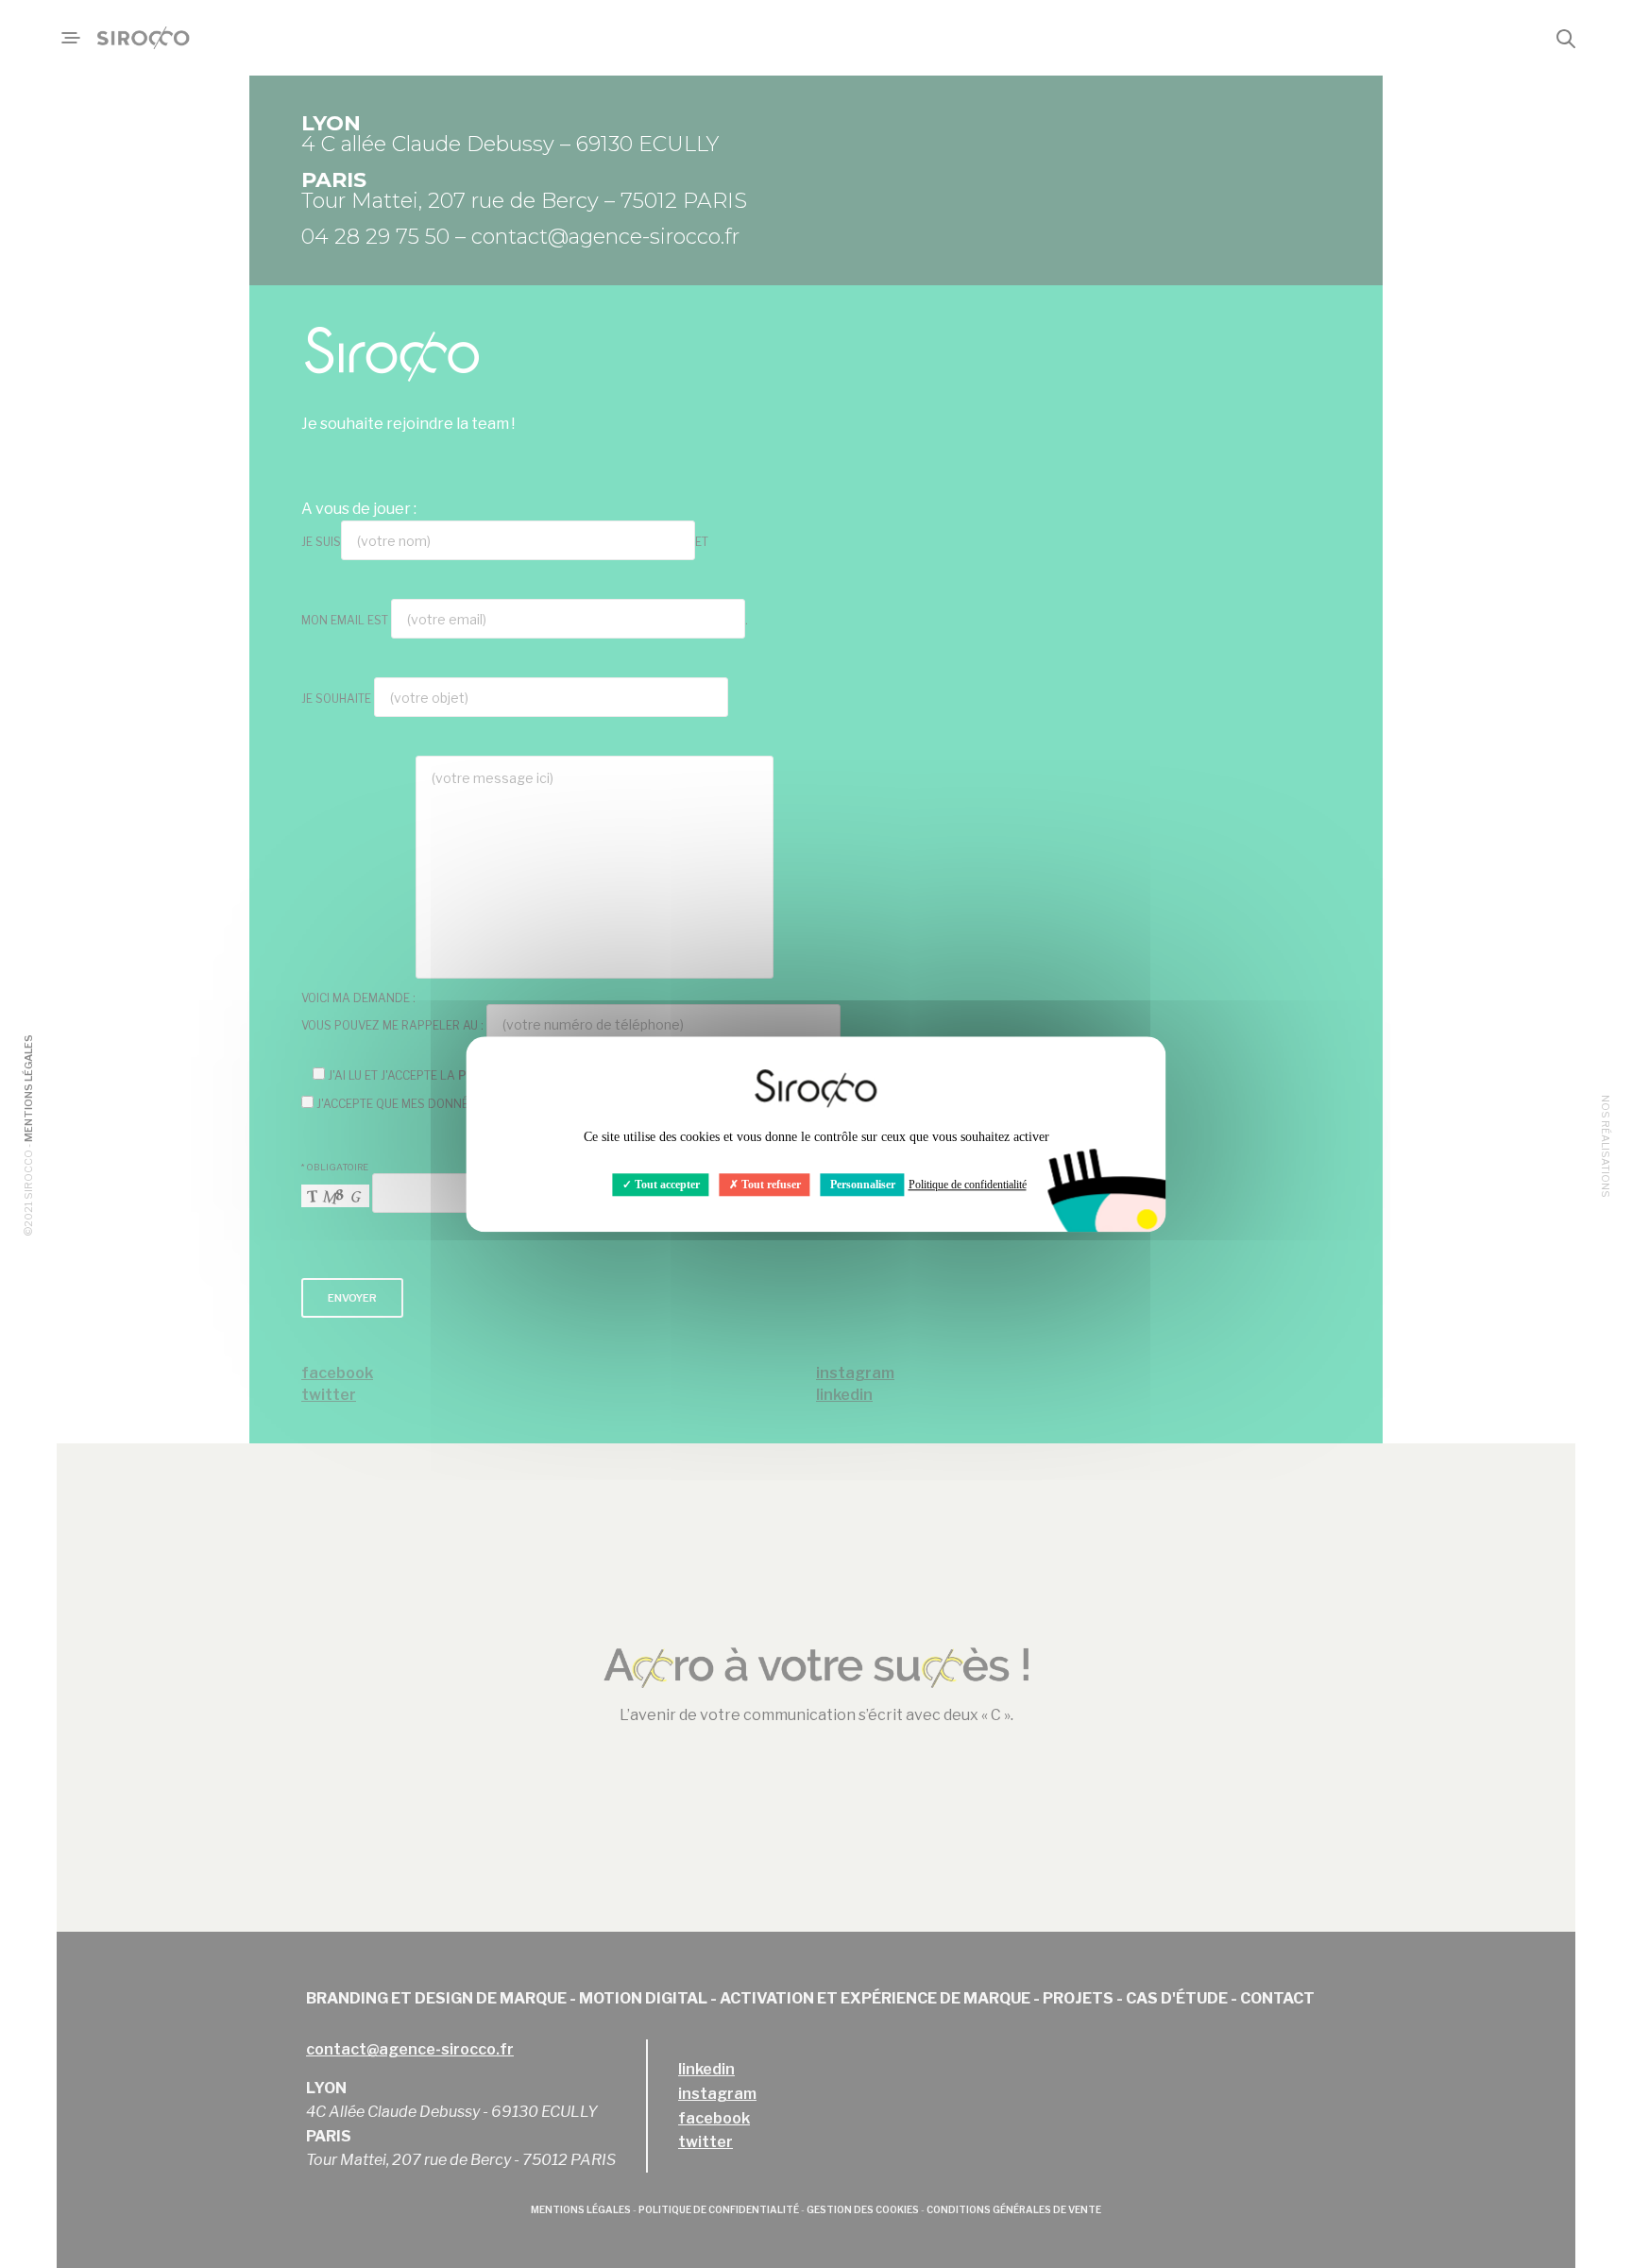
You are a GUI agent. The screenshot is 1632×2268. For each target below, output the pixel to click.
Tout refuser (770, 1185)
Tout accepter (666, 1185)
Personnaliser (863, 1185)
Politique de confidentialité (968, 1185)
